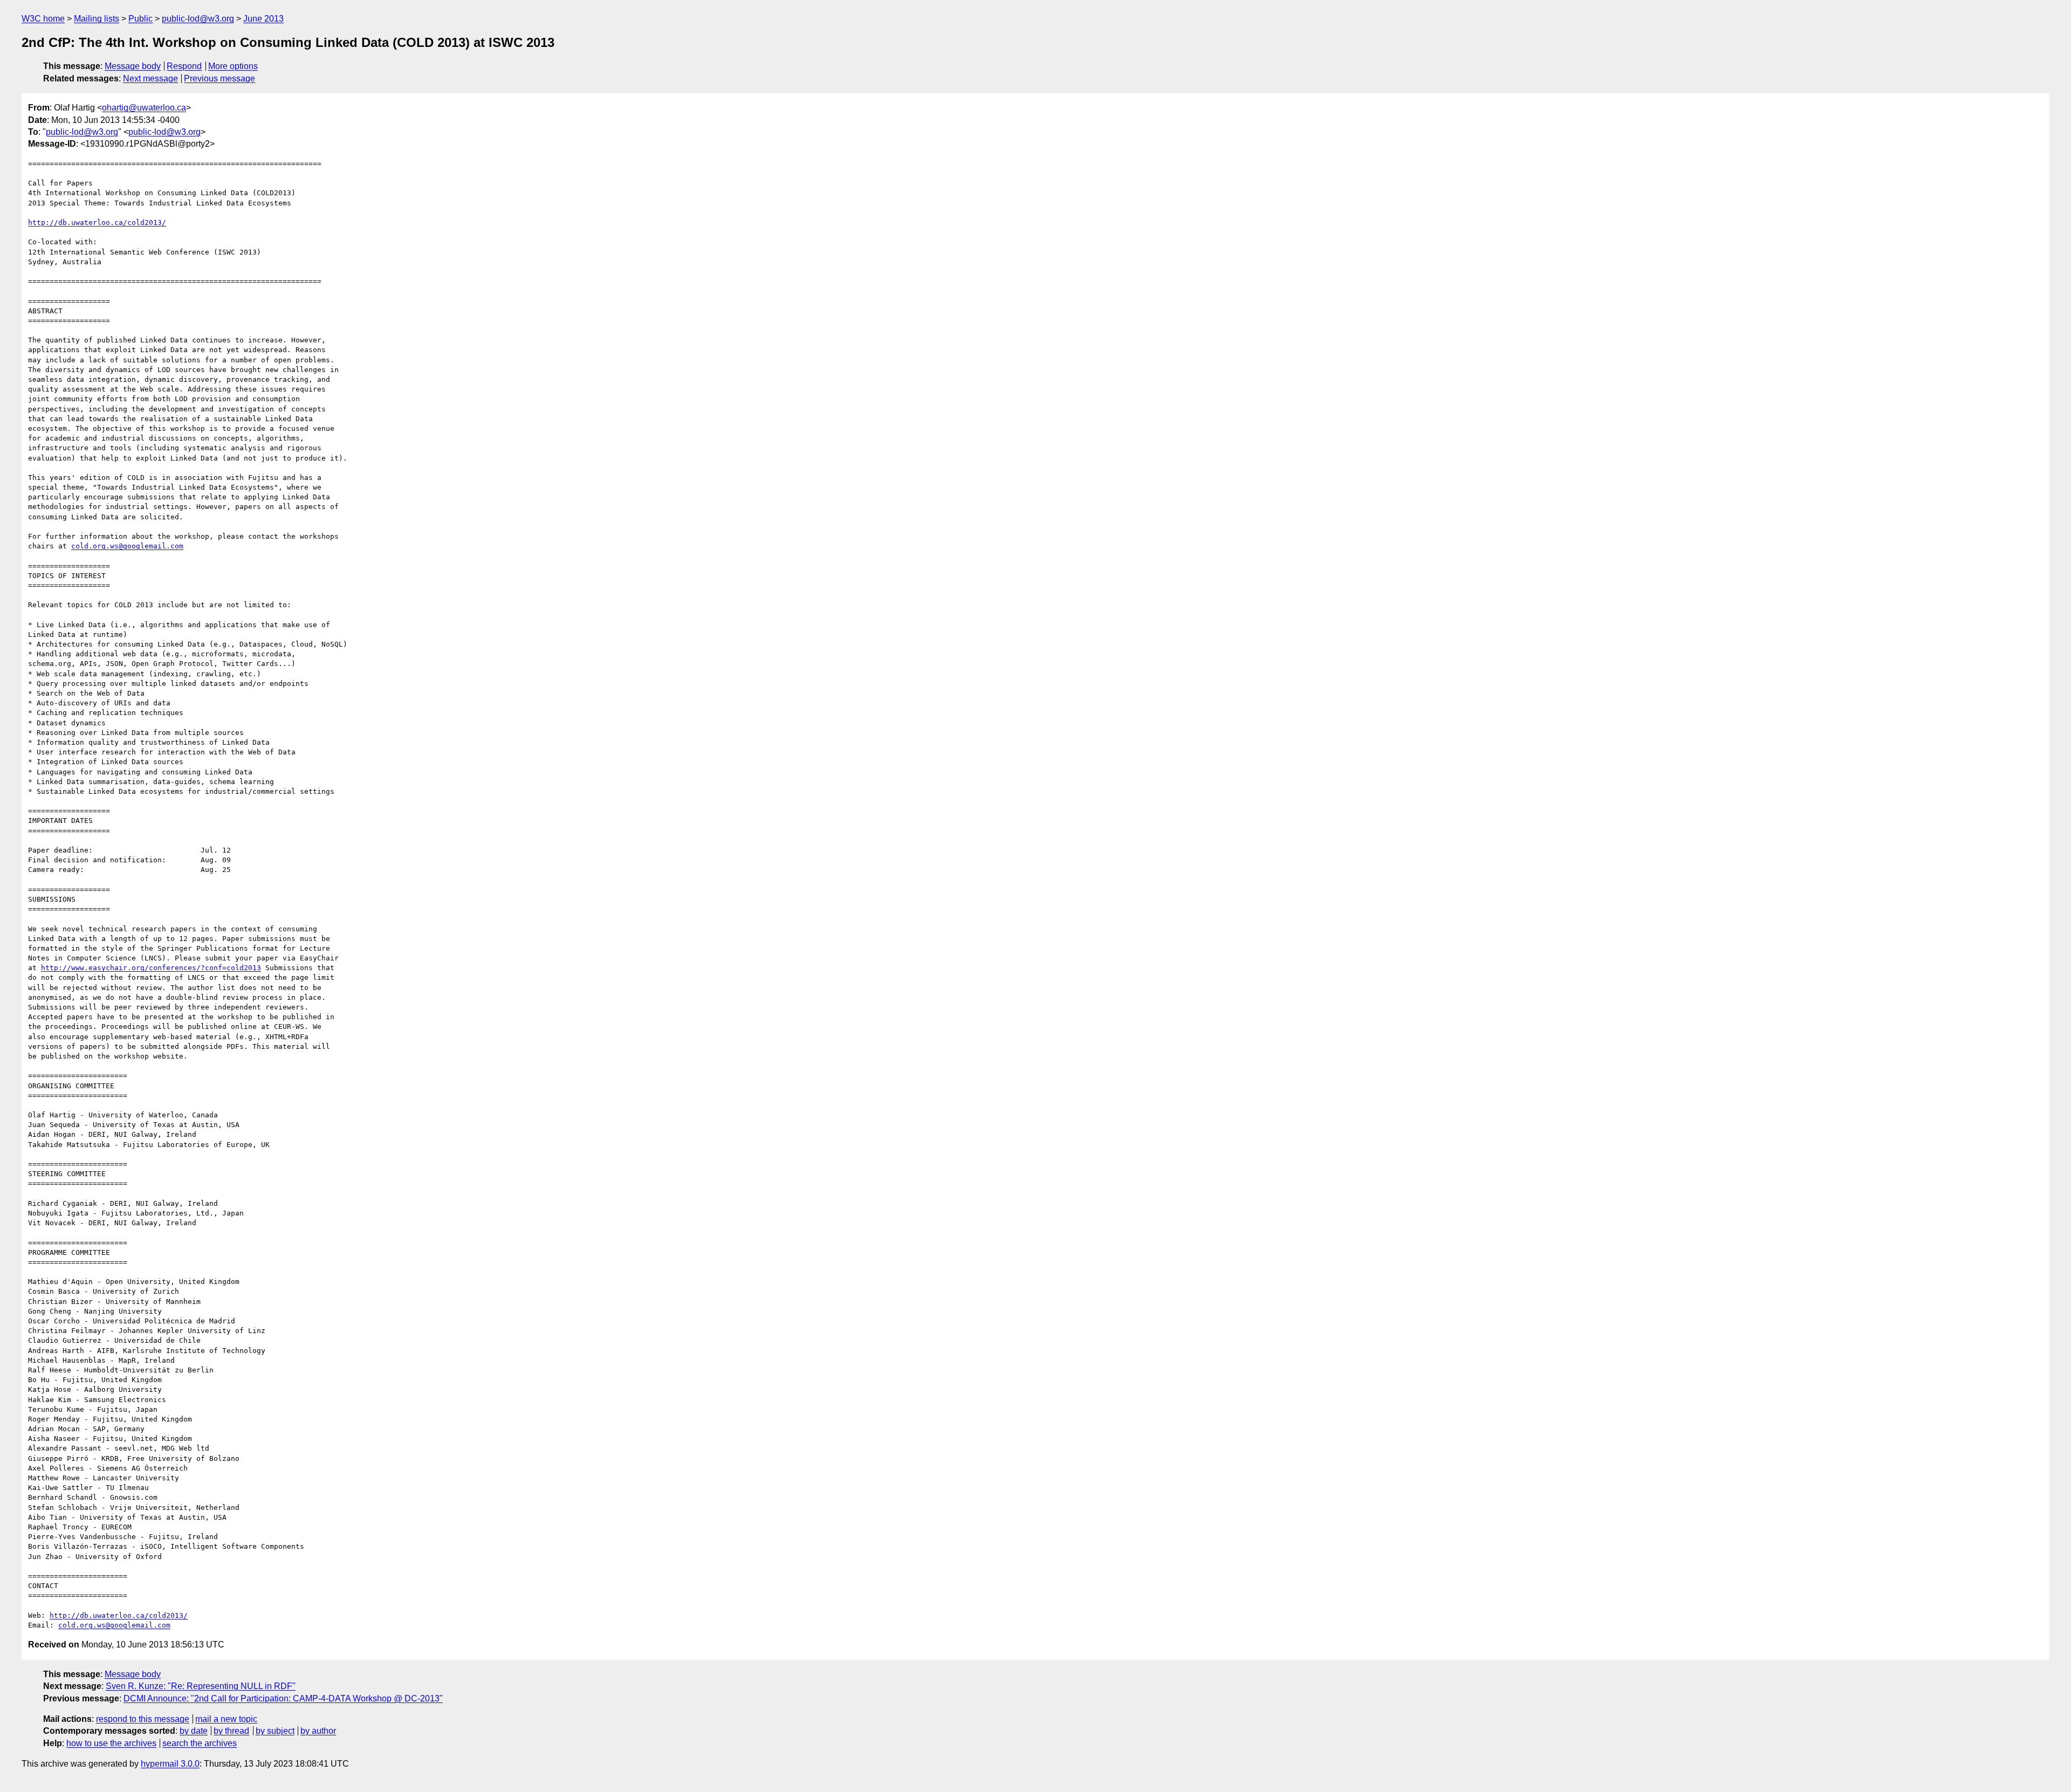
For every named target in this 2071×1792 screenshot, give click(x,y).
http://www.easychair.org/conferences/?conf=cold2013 (151, 968)
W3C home (43, 19)
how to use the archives (111, 1743)
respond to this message (143, 1719)
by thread (231, 1731)
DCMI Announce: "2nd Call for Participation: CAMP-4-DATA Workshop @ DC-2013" (283, 1698)
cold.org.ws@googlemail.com (127, 546)
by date (194, 1731)
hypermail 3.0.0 (170, 1764)
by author (318, 1731)
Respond (184, 66)
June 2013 (263, 19)
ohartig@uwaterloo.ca (144, 108)
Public (140, 19)
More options (233, 66)
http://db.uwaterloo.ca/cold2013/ (97, 222)
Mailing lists (97, 19)
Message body (133, 66)
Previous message (220, 78)
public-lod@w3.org (198, 19)
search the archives (200, 1743)
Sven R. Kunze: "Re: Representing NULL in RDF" (201, 1686)
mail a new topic (226, 1719)
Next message (150, 78)
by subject (275, 1731)
